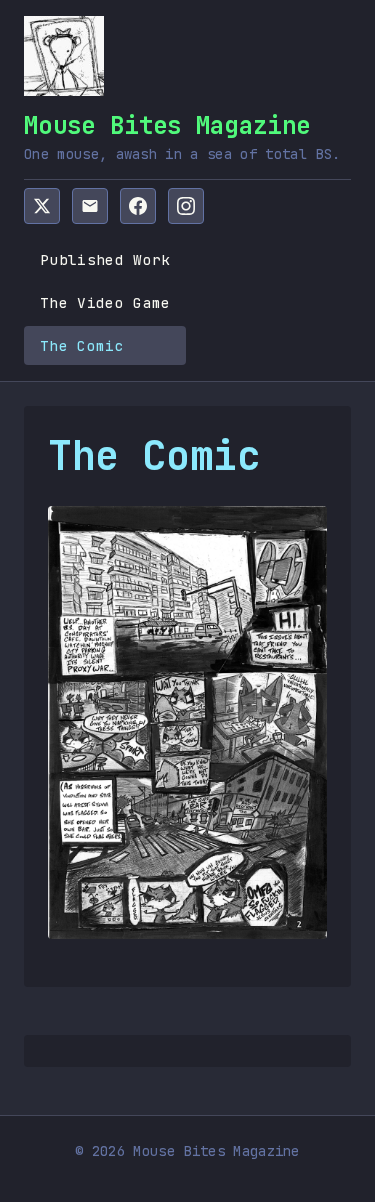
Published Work (105, 259)
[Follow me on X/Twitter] (42, 206)
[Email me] (90, 206)
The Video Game (105, 302)
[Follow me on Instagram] (186, 206)
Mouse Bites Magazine (167, 125)
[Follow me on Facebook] (138, 206)
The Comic (82, 345)
